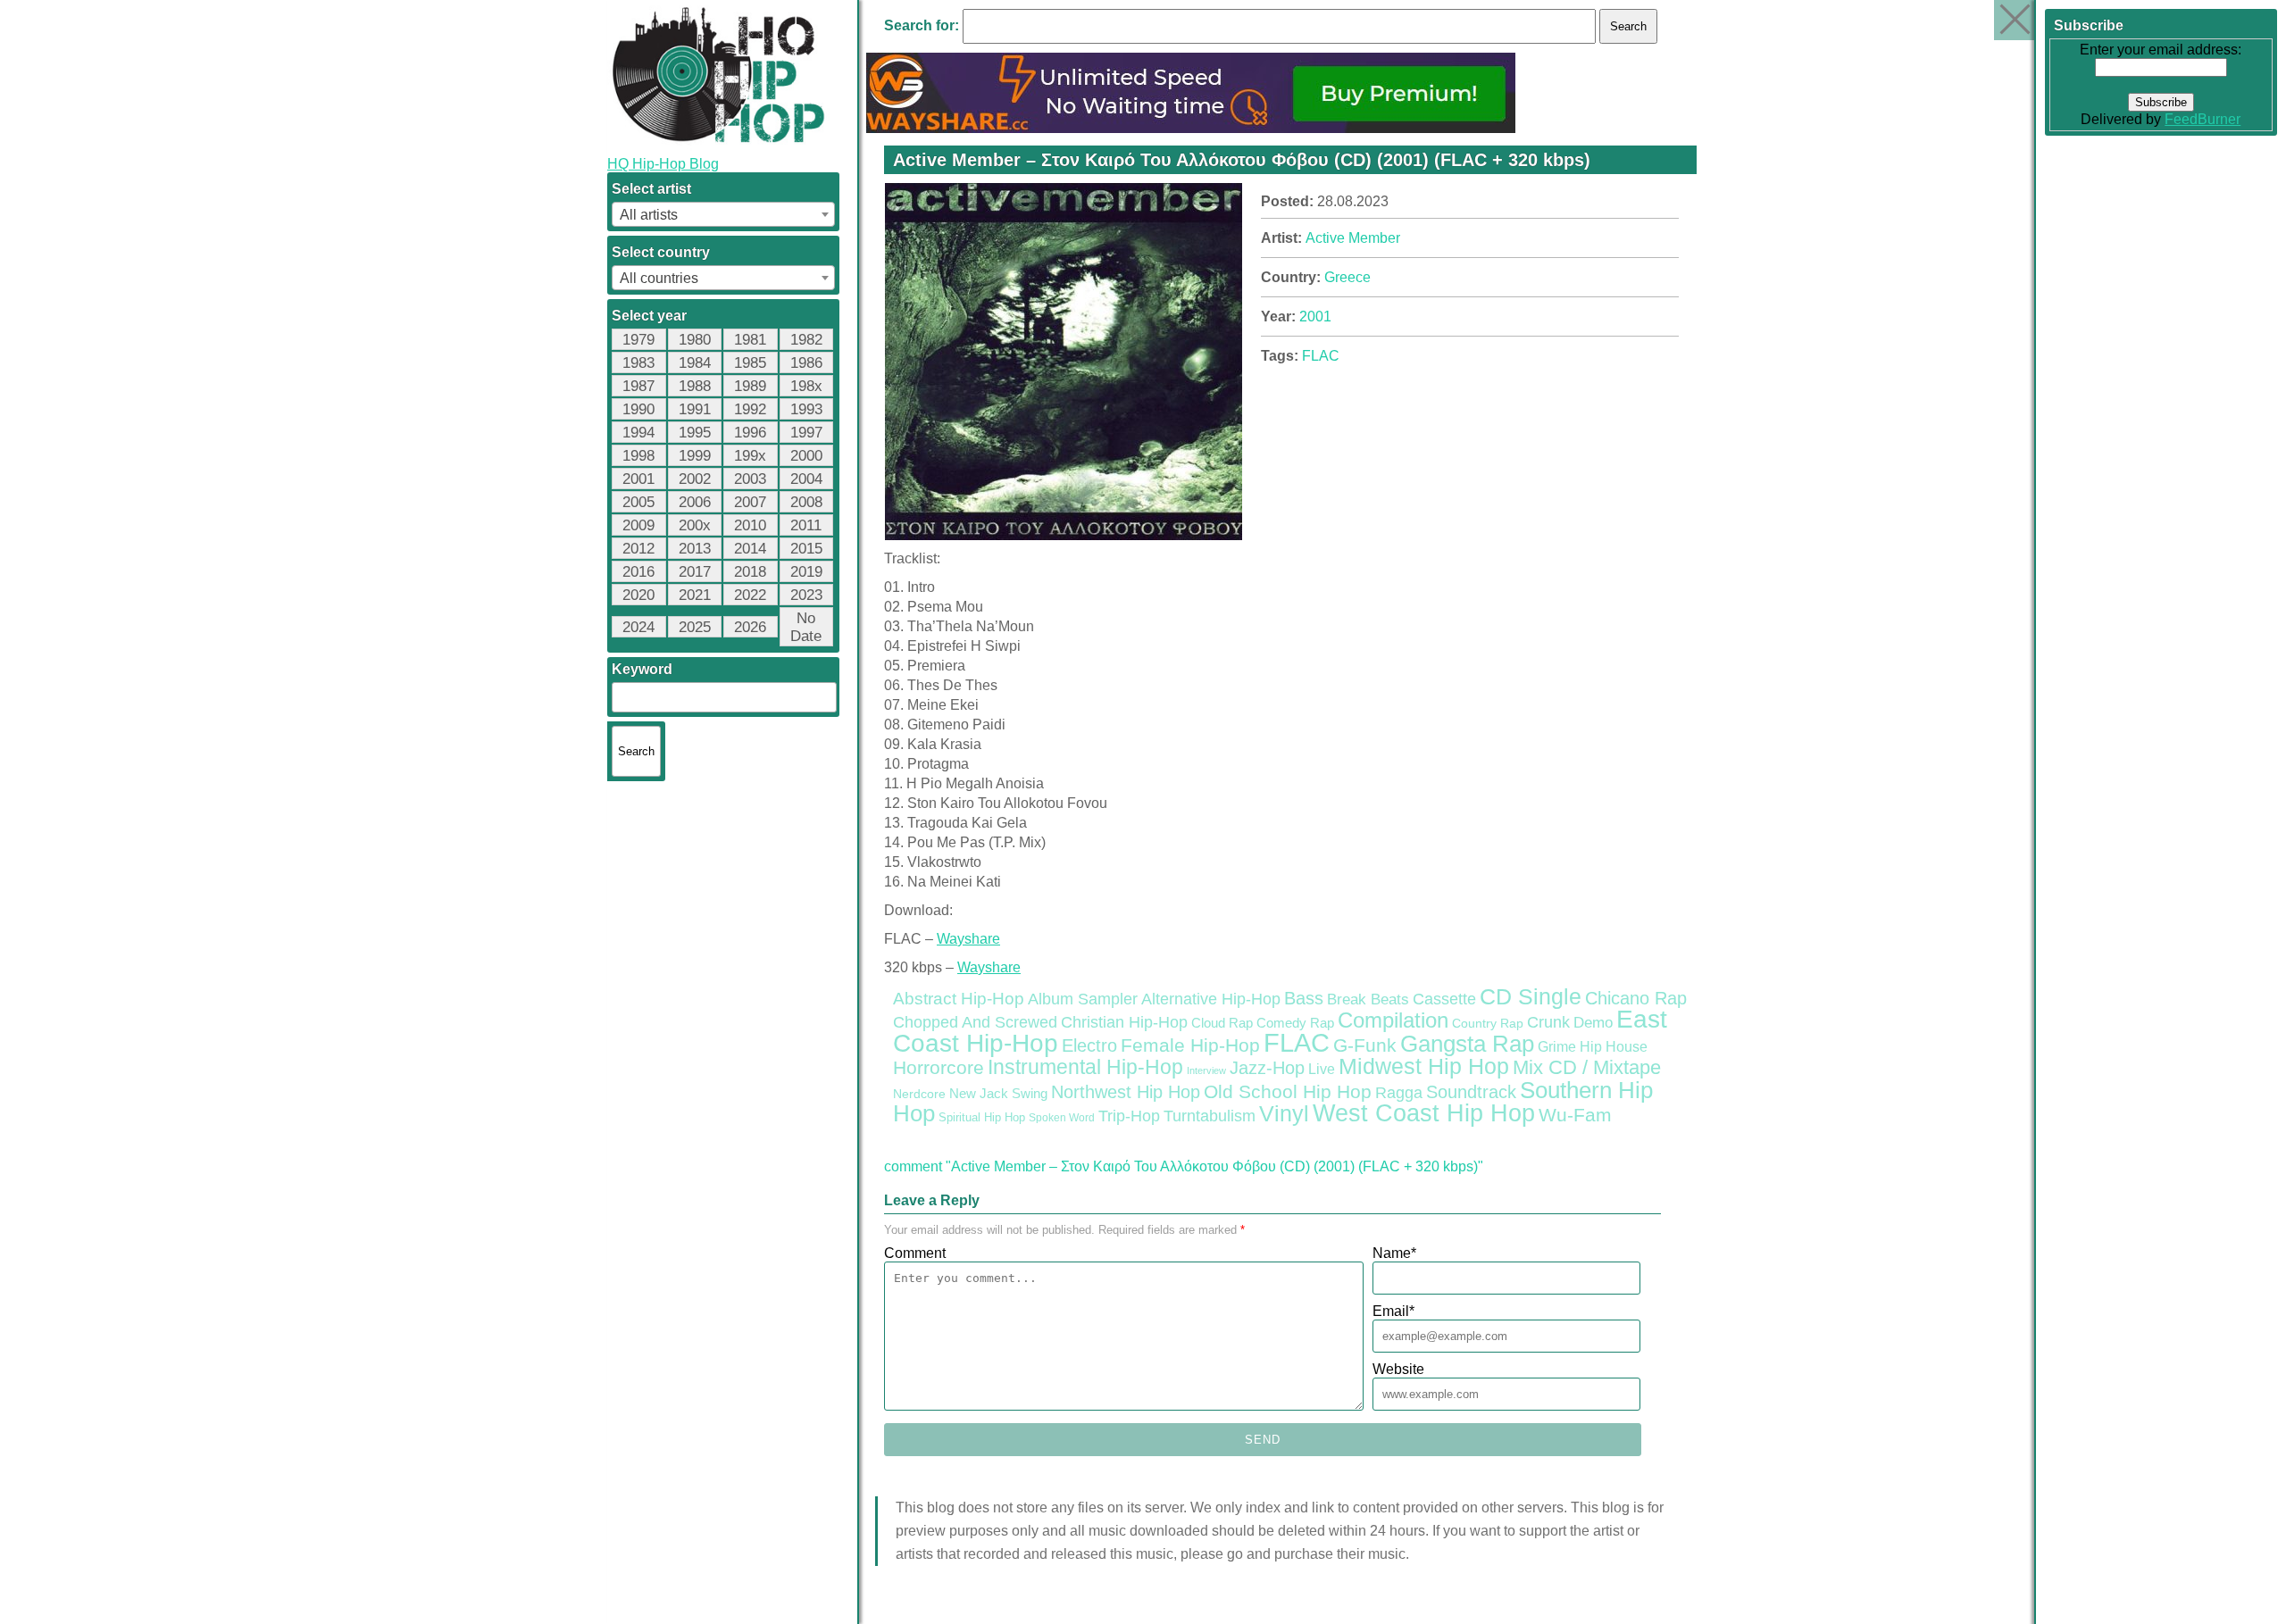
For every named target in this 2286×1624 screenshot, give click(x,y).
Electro (1089, 1045)
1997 (806, 433)
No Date (806, 627)
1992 (750, 409)
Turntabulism (1210, 1116)
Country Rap (1488, 1023)
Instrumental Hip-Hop (1085, 1067)
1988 (695, 386)
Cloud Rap (1222, 1023)
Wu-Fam (1575, 1115)
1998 (638, 456)
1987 (638, 386)
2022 (750, 595)
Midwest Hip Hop (1424, 1066)
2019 (806, 572)
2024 (638, 627)
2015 (806, 549)
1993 (806, 409)
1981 (750, 340)
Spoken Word (1062, 1118)
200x (695, 525)
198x (806, 386)
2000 (806, 456)
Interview (1206, 1070)
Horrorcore (939, 1067)
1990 (638, 409)
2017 (695, 572)
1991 (695, 409)
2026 (750, 627)
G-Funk (1365, 1045)
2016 (638, 572)
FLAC (1321, 356)
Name (1394, 1253)
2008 (806, 502)
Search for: (922, 25)
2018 (750, 572)
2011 (806, 525)
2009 (638, 525)
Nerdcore (919, 1094)
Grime (1557, 1047)
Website (1398, 1369)
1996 (750, 433)
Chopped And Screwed (975, 1022)
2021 (695, 595)
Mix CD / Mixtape (1587, 1067)
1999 (695, 456)
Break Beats (1368, 999)
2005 (638, 502)
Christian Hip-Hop (1124, 1022)
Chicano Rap (1636, 998)
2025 (695, 627)
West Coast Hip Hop (1424, 1113)
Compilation (1393, 1020)
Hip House (1614, 1047)
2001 (638, 479)
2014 (750, 549)
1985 (750, 363)
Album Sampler (1083, 999)
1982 (806, 340)
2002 (695, 479)
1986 (806, 363)
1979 (638, 340)
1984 (695, 363)
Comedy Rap (1295, 1023)
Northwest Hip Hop (1126, 1092)
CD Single (1531, 996)
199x (750, 456)
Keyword (642, 669)
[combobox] (723, 214)
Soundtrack (1471, 1092)
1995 (695, 433)
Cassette (1444, 999)
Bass (1304, 998)
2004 (806, 479)
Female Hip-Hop (1190, 1045)
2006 (695, 502)
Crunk (1548, 1022)
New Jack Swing (998, 1094)
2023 (806, 595)
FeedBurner (2203, 119)
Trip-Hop (1129, 1116)
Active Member (1353, 238)
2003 (750, 479)
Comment (915, 1253)
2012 (638, 549)
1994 (638, 433)
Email (1393, 1311)
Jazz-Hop (1267, 1067)
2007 (750, 502)
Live (1322, 1069)
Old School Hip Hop (1288, 1091)
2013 (695, 549)
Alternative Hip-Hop (1211, 999)
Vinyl (1284, 1113)
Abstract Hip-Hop (959, 999)
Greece (1347, 277)
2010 (750, 525)
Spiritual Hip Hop (982, 1118)
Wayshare (968, 939)
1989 (750, 386)
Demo (1593, 1023)
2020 (638, 595)
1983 (638, 363)
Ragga (1399, 1093)
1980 (695, 340)
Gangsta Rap (1467, 1044)
